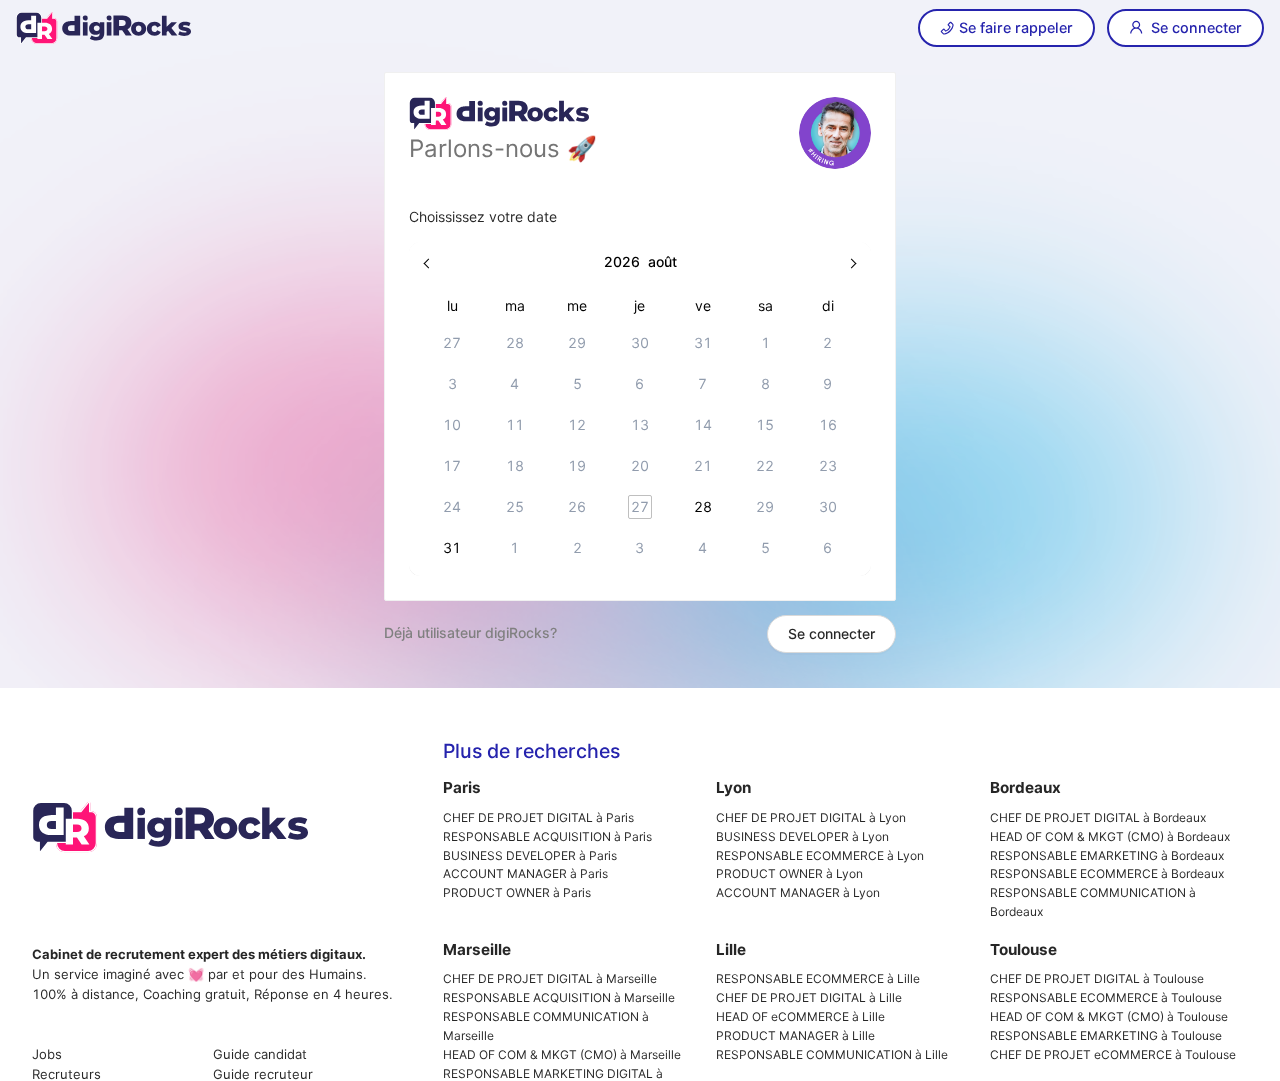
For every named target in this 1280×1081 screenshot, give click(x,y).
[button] (428, 262)
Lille (731, 949)
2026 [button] (622, 261)
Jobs (47, 1054)
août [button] (662, 261)
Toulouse (1023, 949)
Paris (462, 787)
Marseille (477, 949)
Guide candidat (260, 1054)
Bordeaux (1025, 787)
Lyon (733, 787)
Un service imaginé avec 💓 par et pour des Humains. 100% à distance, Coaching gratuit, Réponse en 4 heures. (212, 974)
